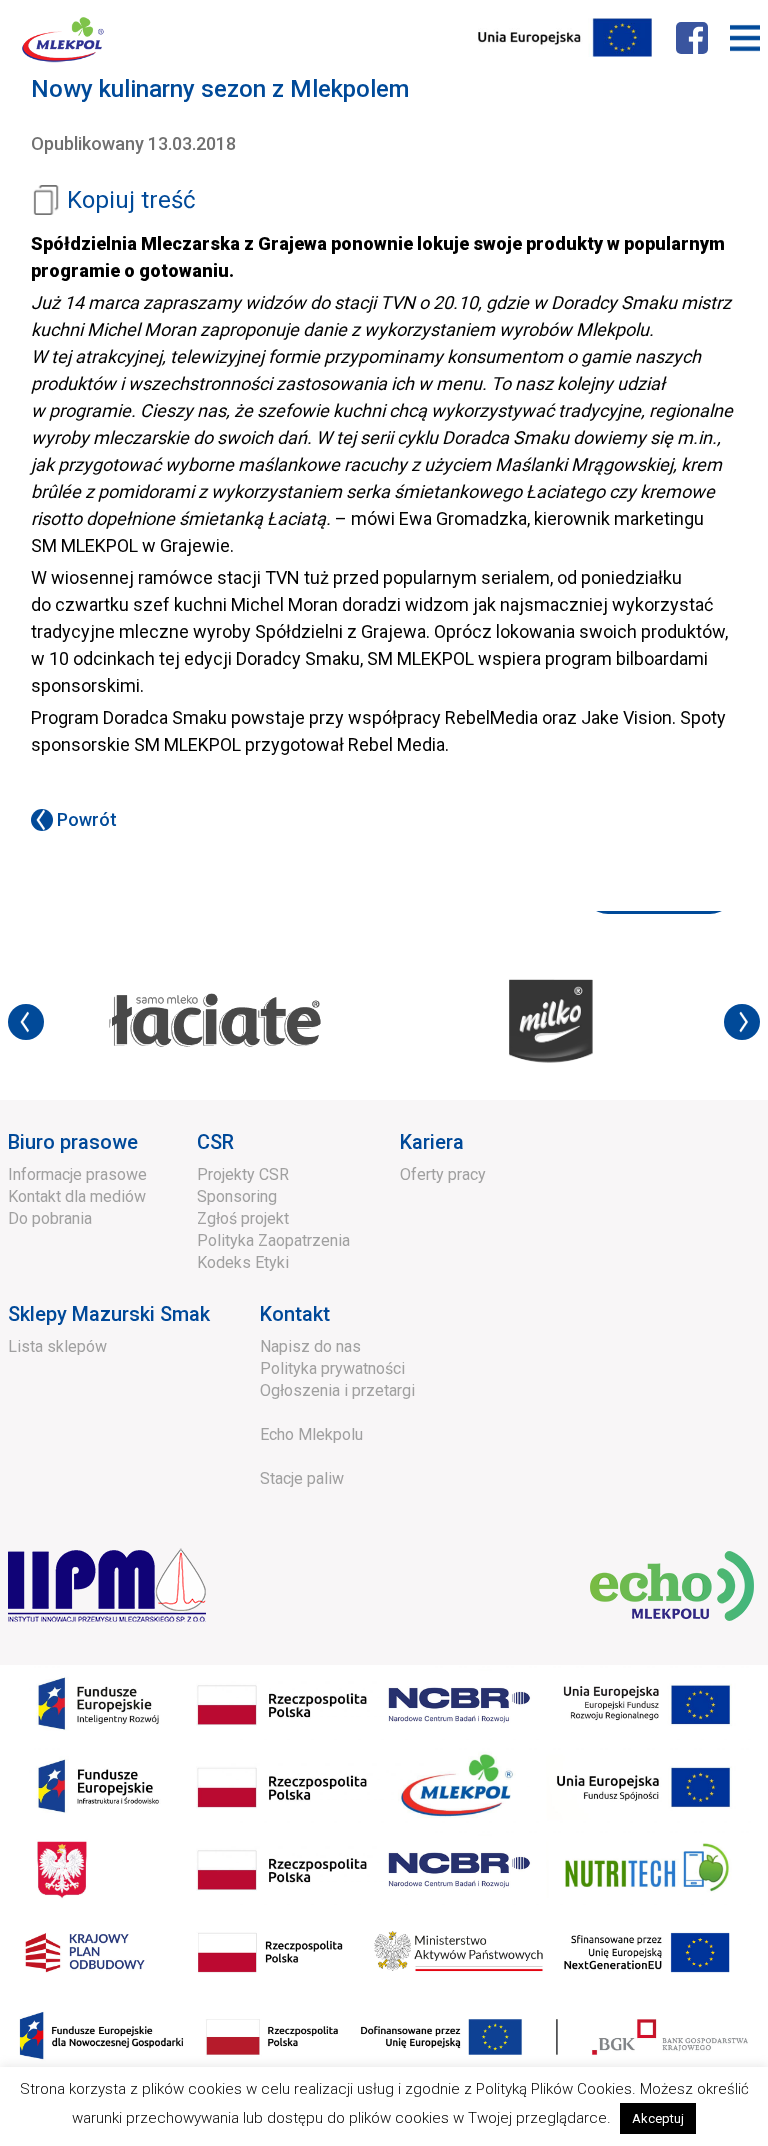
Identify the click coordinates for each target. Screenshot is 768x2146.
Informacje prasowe (77, 1174)
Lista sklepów (57, 1346)
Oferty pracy (443, 1174)
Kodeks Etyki (243, 1262)
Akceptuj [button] (658, 2118)
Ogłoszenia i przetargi (337, 1390)
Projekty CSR (243, 1174)
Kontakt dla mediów (77, 1196)
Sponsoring (237, 1196)
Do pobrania (50, 1218)
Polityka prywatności (332, 1368)
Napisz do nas (310, 1346)
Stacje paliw (302, 1478)
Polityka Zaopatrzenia (273, 1240)
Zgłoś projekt (243, 1218)
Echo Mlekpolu (311, 1434)
